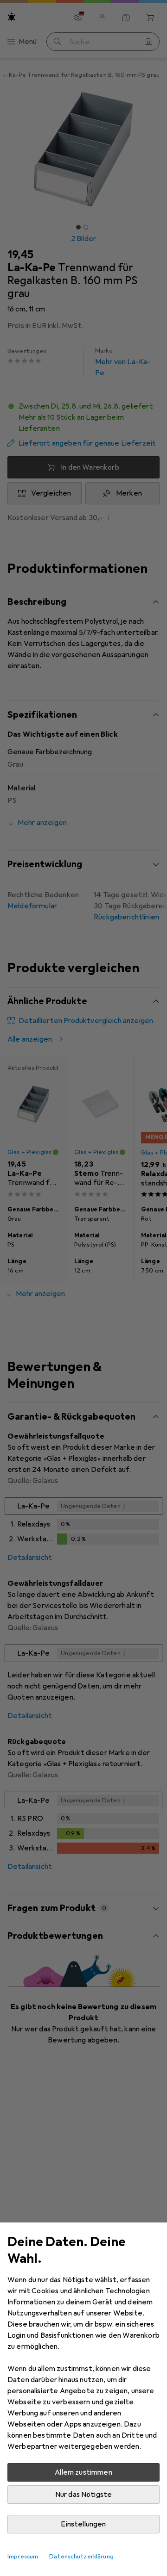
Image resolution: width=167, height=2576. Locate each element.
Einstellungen (83, 2524)
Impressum (23, 2557)
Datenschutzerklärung (81, 2557)
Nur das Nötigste (84, 2495)
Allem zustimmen (83, 2472)
